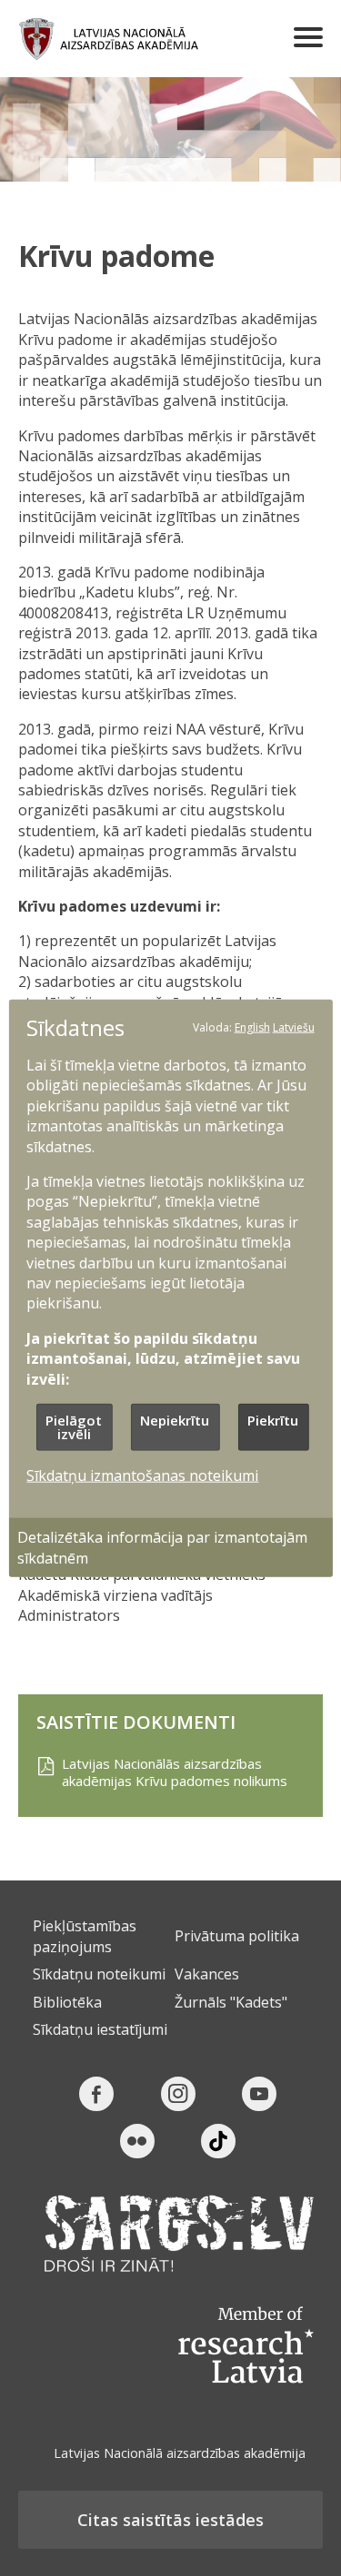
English (252, 1026)
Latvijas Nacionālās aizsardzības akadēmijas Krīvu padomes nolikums (175, 1773)
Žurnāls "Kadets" (231, 2002)
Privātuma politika (237, 1936)
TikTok (218, 2141)
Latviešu (294, 1026)
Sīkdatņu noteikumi (99, 1974)
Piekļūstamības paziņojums (85, 1936)
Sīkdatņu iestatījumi (100, 2029)
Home (109, 39)
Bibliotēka (67, 2002)
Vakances (207, 1974)
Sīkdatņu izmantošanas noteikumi (142, 1476)
